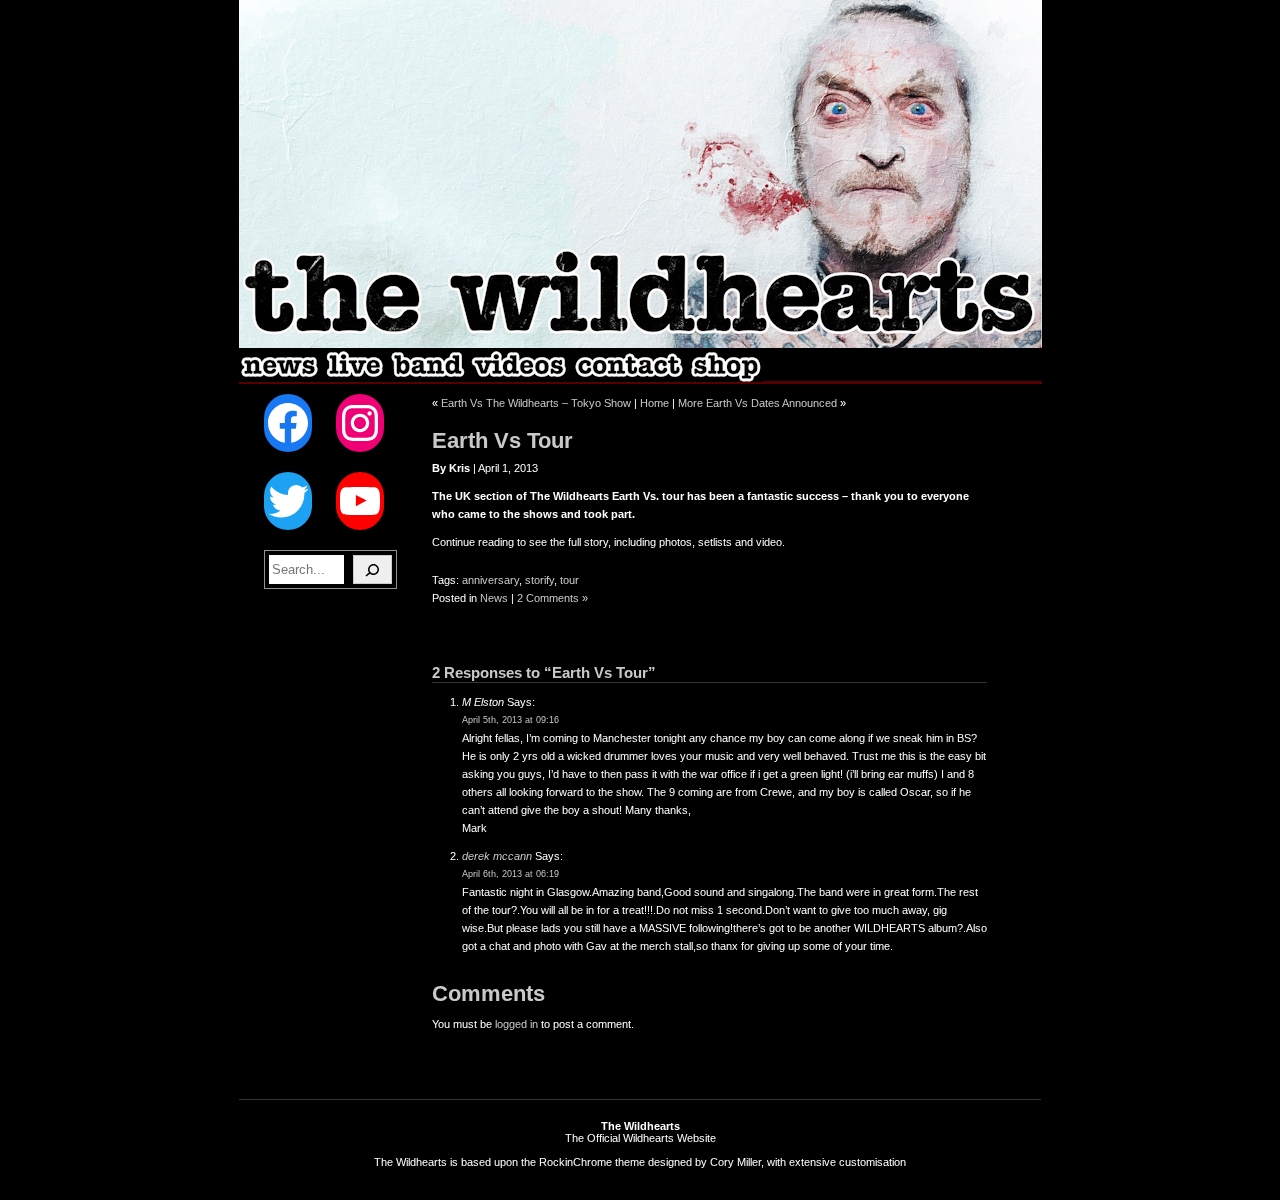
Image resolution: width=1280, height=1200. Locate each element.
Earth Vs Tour (502, 440)
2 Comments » (552, 598)
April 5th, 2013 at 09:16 (510, 720)
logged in (516, 1024)
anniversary (490, 580)
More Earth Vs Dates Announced (757, 403)
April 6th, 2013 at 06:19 (510, 874)
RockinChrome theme (592, 1162)
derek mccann (497, 856)
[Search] (372, 569)
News (494, 598)
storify (539, 580)
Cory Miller (735, 1162)
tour (569, 580)
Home (654, 403)
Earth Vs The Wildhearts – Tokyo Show (536, 403)
